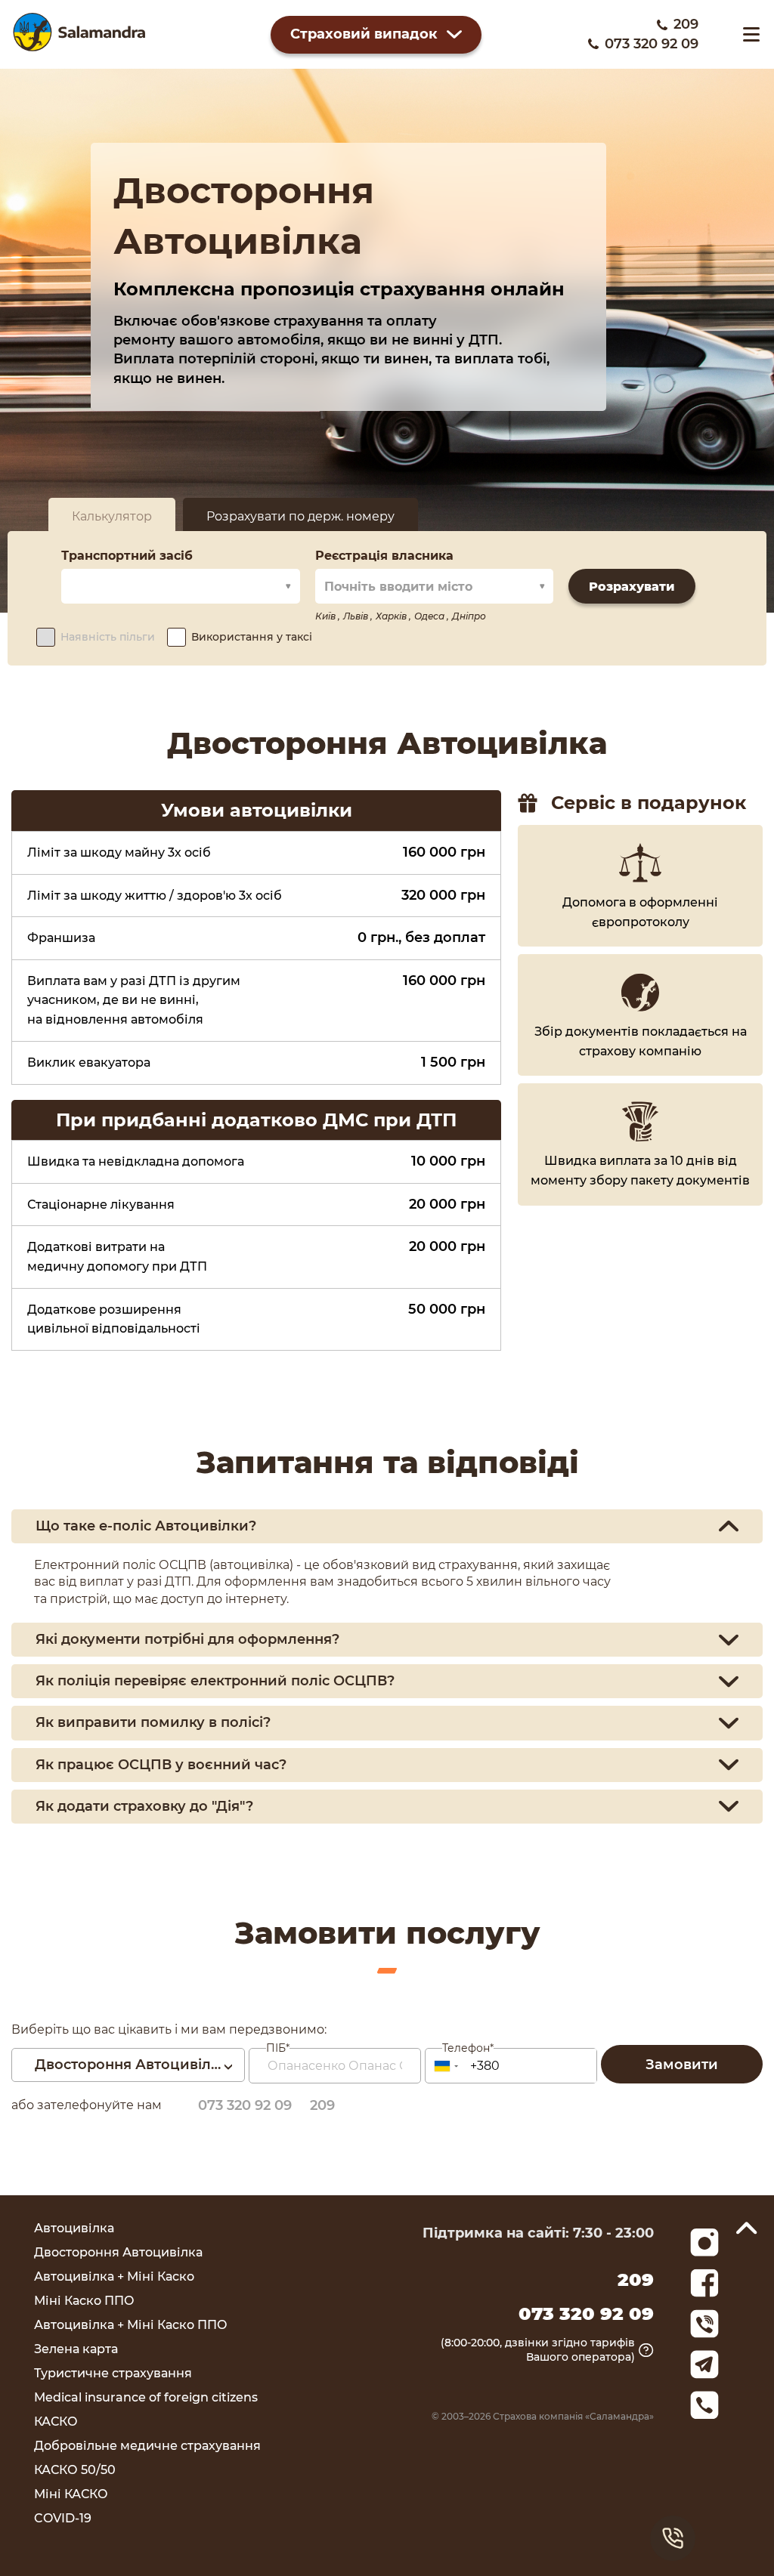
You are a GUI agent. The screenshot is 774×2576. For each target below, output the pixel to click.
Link (704, 2324)
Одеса (430, 616)
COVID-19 (63, 2518)
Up (747, 2228)
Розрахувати (632, 587)
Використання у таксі (252, 637)
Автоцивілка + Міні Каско (114, 2276)
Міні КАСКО (71, 2494)
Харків (392, 616)
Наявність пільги (108, 637)
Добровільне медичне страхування (147, 2446)
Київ (327, 616)
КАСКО (56, 2422)
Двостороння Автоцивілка (118, 2252)
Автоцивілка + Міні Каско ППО (131, 2325)
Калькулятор (112, 516)
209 (686, 24)
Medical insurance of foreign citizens (146, 2397)
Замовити (682, 2065)
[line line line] (751, 34)
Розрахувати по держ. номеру (300, 516)
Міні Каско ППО (84, 2301)
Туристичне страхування (113, 2373)
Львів (357, 616)
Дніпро (469, 616)
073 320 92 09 (652, 44)
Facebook (704, 2283)
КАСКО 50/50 (75, 2470)
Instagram (704, 2242)
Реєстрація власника (384, 556)
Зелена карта (76, 2349)
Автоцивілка (74, 2228)
